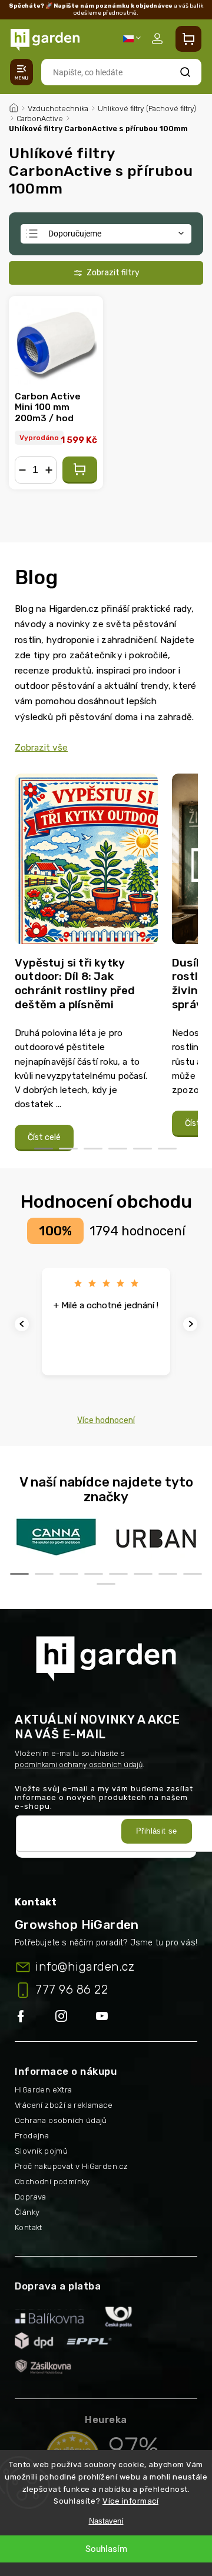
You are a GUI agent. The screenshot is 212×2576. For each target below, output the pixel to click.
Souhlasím (106, 2549)
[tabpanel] (86, 963)
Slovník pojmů (41, 2151)
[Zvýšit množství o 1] (49, 470)
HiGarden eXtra (44, 2090)
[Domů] (14, 106)
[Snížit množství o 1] (22, 470)
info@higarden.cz (85, 1967)
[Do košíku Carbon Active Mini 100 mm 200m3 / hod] (80, 470)
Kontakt (29, 2227)
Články (27, 2212)
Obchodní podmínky (52, 2182)
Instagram (76, 2017)
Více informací (130, 2501)
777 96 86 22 (72, 1990)
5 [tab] (143, 1149)
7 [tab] (168, 1574)
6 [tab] (167, 1149)
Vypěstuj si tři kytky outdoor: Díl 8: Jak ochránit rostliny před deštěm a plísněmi (75, 984)
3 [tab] (93, 1149)
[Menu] (21, 72)
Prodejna (32, 2136)
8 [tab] (193, 1574)
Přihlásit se (157, 1831)
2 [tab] (68, 1149)
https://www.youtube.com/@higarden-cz (106, 2017)
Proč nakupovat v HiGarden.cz (71, 2166)
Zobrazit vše (41, 748)
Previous (24, 1324)
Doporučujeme (75, 234)
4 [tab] (118, 1149)
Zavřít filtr (106, 273)
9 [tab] (106, 1584)
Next (192, 1324)
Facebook (35, 2017)
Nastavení (106, 2521)
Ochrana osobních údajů (61, 2120)
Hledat (185, 72)
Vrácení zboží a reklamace (64, 2105)
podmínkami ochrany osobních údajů (79, 1764)
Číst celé (44, 1137)
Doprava (31, 2197)
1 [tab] (44, 1149)
